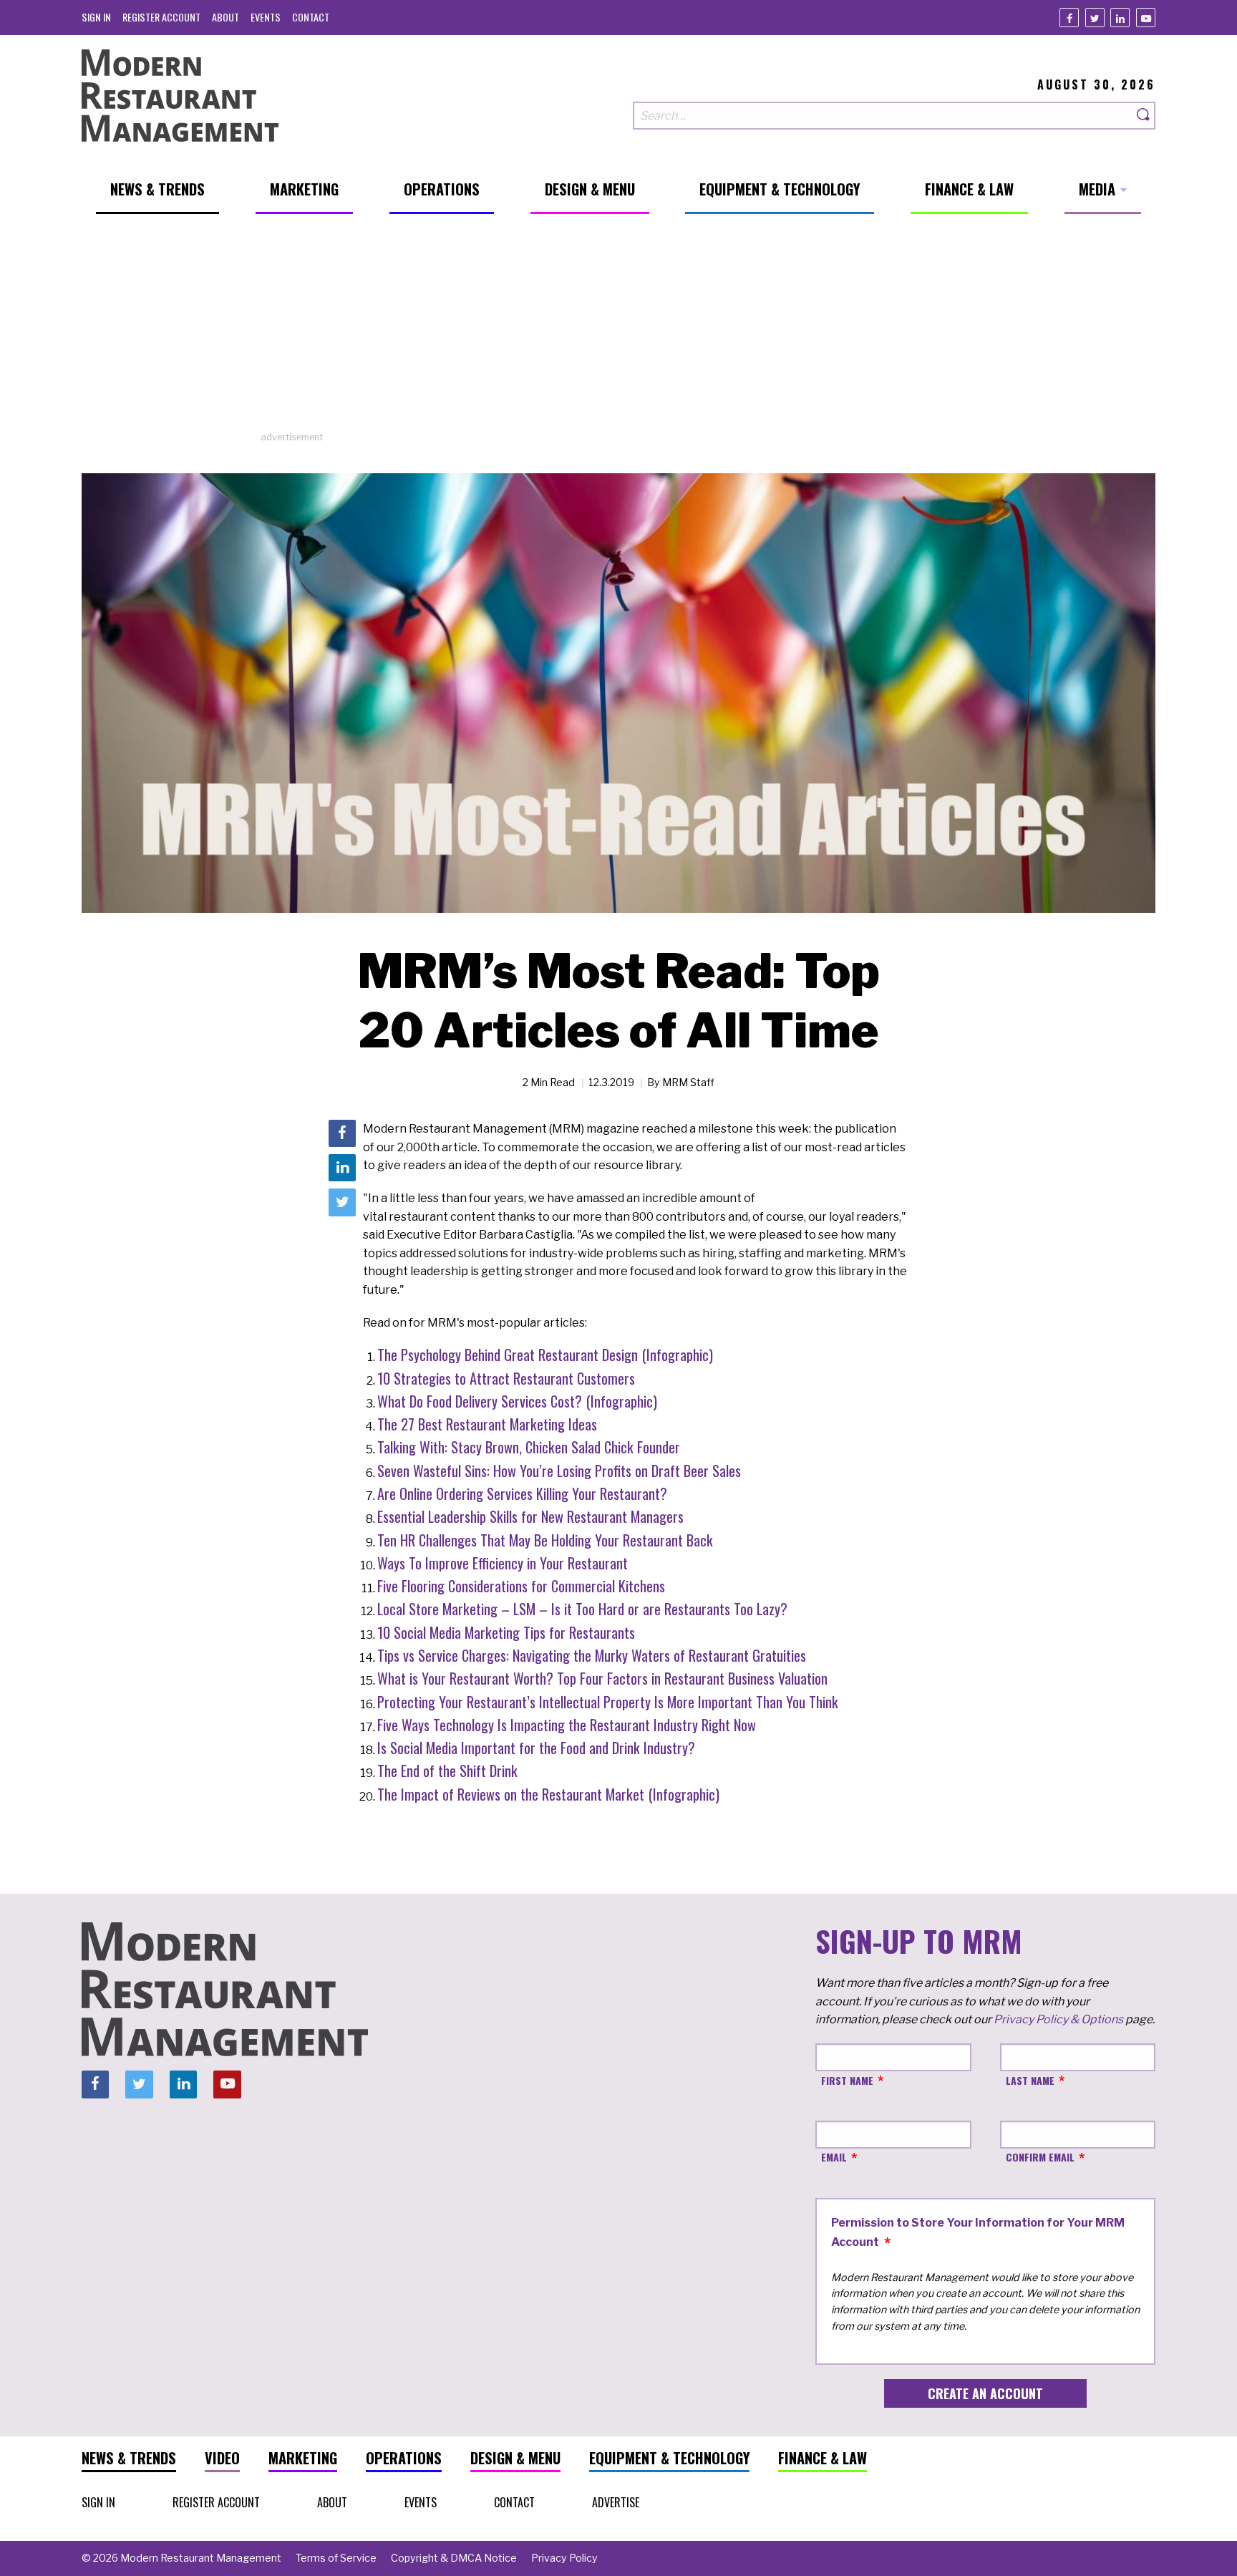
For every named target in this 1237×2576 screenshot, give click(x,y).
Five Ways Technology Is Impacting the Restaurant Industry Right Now (567, 1725)
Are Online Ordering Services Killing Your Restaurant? (522, 1493)
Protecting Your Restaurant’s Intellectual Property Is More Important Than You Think (608, 1702)
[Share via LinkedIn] (342, 1168)
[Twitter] (1095, 18)
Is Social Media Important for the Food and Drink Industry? (536, 1748)
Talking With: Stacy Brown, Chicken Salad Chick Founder (529, 1447)
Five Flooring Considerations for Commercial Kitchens (521, 1586)
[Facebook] (1069, 18)
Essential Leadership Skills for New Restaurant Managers (530, 1516)
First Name (847, 2080)
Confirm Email (1040, 2157)
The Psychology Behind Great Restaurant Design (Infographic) (545, 1355)
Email (834, 2157)
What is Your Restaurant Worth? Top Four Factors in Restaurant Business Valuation (602, 1678)
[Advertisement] (618, 330)
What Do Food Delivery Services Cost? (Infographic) (517, 1401)
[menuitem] (96, 17)
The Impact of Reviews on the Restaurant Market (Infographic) (548, 1794)
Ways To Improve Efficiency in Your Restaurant (503, 1563)
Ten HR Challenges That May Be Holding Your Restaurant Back (545, 1540)
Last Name (1030, 2080)
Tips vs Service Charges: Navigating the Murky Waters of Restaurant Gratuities (592, 1655)
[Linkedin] (1120, 18)
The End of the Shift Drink (447, 1771)
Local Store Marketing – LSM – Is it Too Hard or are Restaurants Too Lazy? (582, 1609)
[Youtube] (1146, 18)
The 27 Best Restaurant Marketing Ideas (487, 1424)
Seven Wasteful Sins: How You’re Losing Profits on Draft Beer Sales (559, 1471)
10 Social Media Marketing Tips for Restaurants (506, 1632)
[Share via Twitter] (342, 1203)
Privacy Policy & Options (1058, 2019)
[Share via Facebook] (342, 1133)
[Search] (1144, 116)
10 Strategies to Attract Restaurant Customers (506, 1378)
